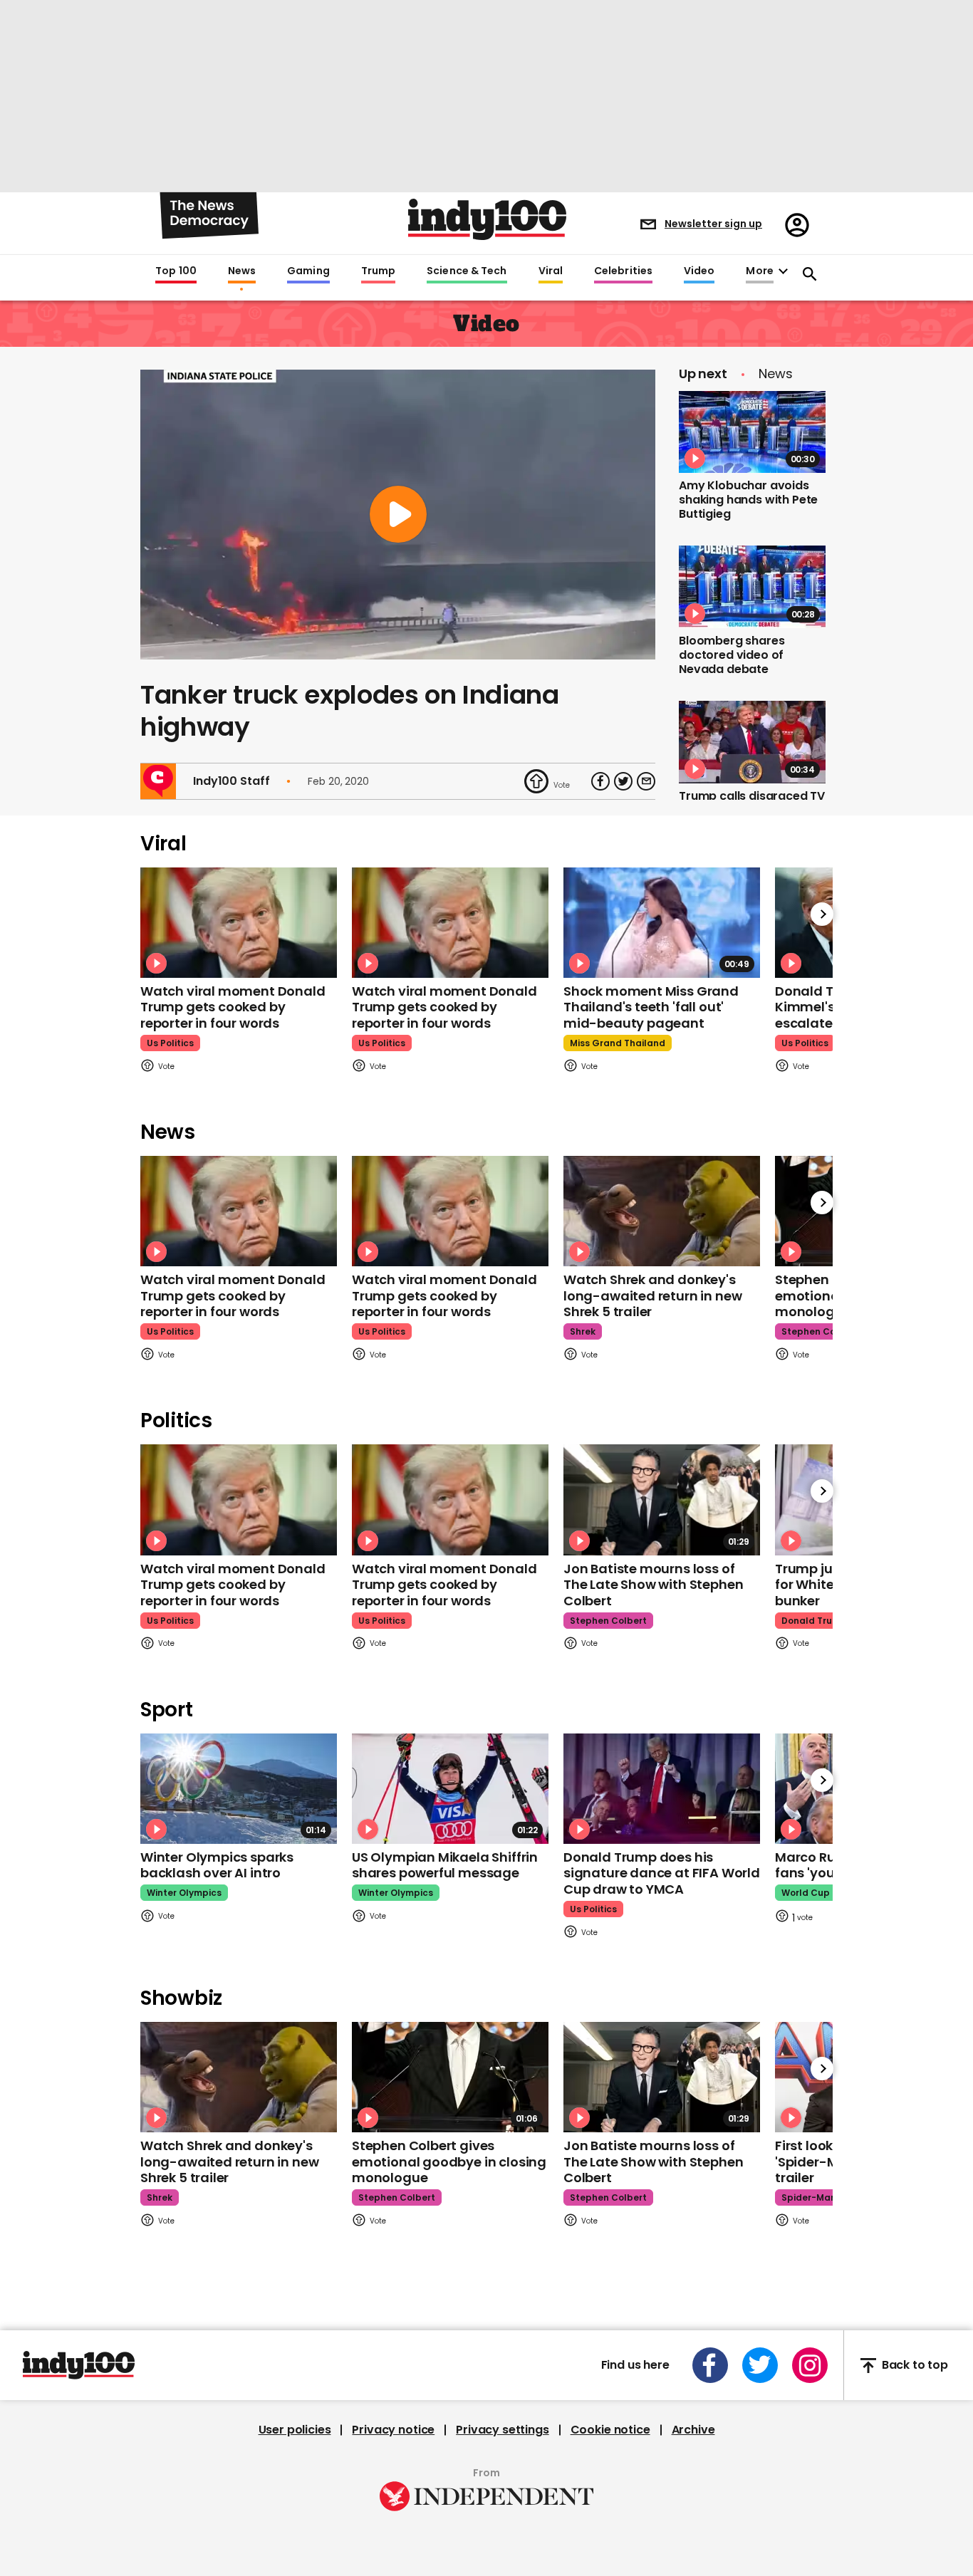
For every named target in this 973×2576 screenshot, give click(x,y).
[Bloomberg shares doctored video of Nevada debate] (752, 587)
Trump (378, 271)
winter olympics (184, 1893)
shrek (583, 1331)
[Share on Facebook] (600, 781)
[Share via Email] (646, 781)
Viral (551, 271)
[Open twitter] (760, 2365)
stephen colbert (820, 1331)
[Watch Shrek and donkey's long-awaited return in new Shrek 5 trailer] (662, 1211)
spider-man (809, 2197)
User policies (295, 2430)
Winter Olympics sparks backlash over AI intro (217, 1865)
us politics (170, 1043)
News (242, 271)
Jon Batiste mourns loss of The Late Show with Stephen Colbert (653, 1585)
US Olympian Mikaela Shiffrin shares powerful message (445, 1865)
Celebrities (623, 271)
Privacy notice (393, 2430)
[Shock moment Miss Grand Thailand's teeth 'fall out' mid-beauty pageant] (662, 923)
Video (699, 271)
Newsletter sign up (713, 224)
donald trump (814, 1621)
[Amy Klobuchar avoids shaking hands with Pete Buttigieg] (752, 432)
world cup (806, 1893)
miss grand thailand (618, 1043)
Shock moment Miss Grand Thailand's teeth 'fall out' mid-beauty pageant (651, 1007)
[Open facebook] (710, 2365)
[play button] (398, 515)
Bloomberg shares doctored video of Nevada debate (732, 655)
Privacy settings (502, 2430)
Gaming (308, 271)
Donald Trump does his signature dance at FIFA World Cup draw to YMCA (662, 1873)
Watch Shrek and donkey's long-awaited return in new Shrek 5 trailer (652, 1295)
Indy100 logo (487, 219)
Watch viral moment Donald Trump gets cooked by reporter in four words (233, 1007)
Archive (693, 2430)
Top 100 (176, 271)
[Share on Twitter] (623, 781)
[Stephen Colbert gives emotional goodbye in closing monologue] (450, 2077)
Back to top (915, 2366)
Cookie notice (610, 2430)
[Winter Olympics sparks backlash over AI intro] (239, 1789)
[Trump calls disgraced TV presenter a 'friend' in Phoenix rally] (752, 742)
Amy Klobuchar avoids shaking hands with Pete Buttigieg (748, 500)
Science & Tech (467, 271)
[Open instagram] (810, 2365)
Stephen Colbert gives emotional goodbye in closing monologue (449, 2162)
